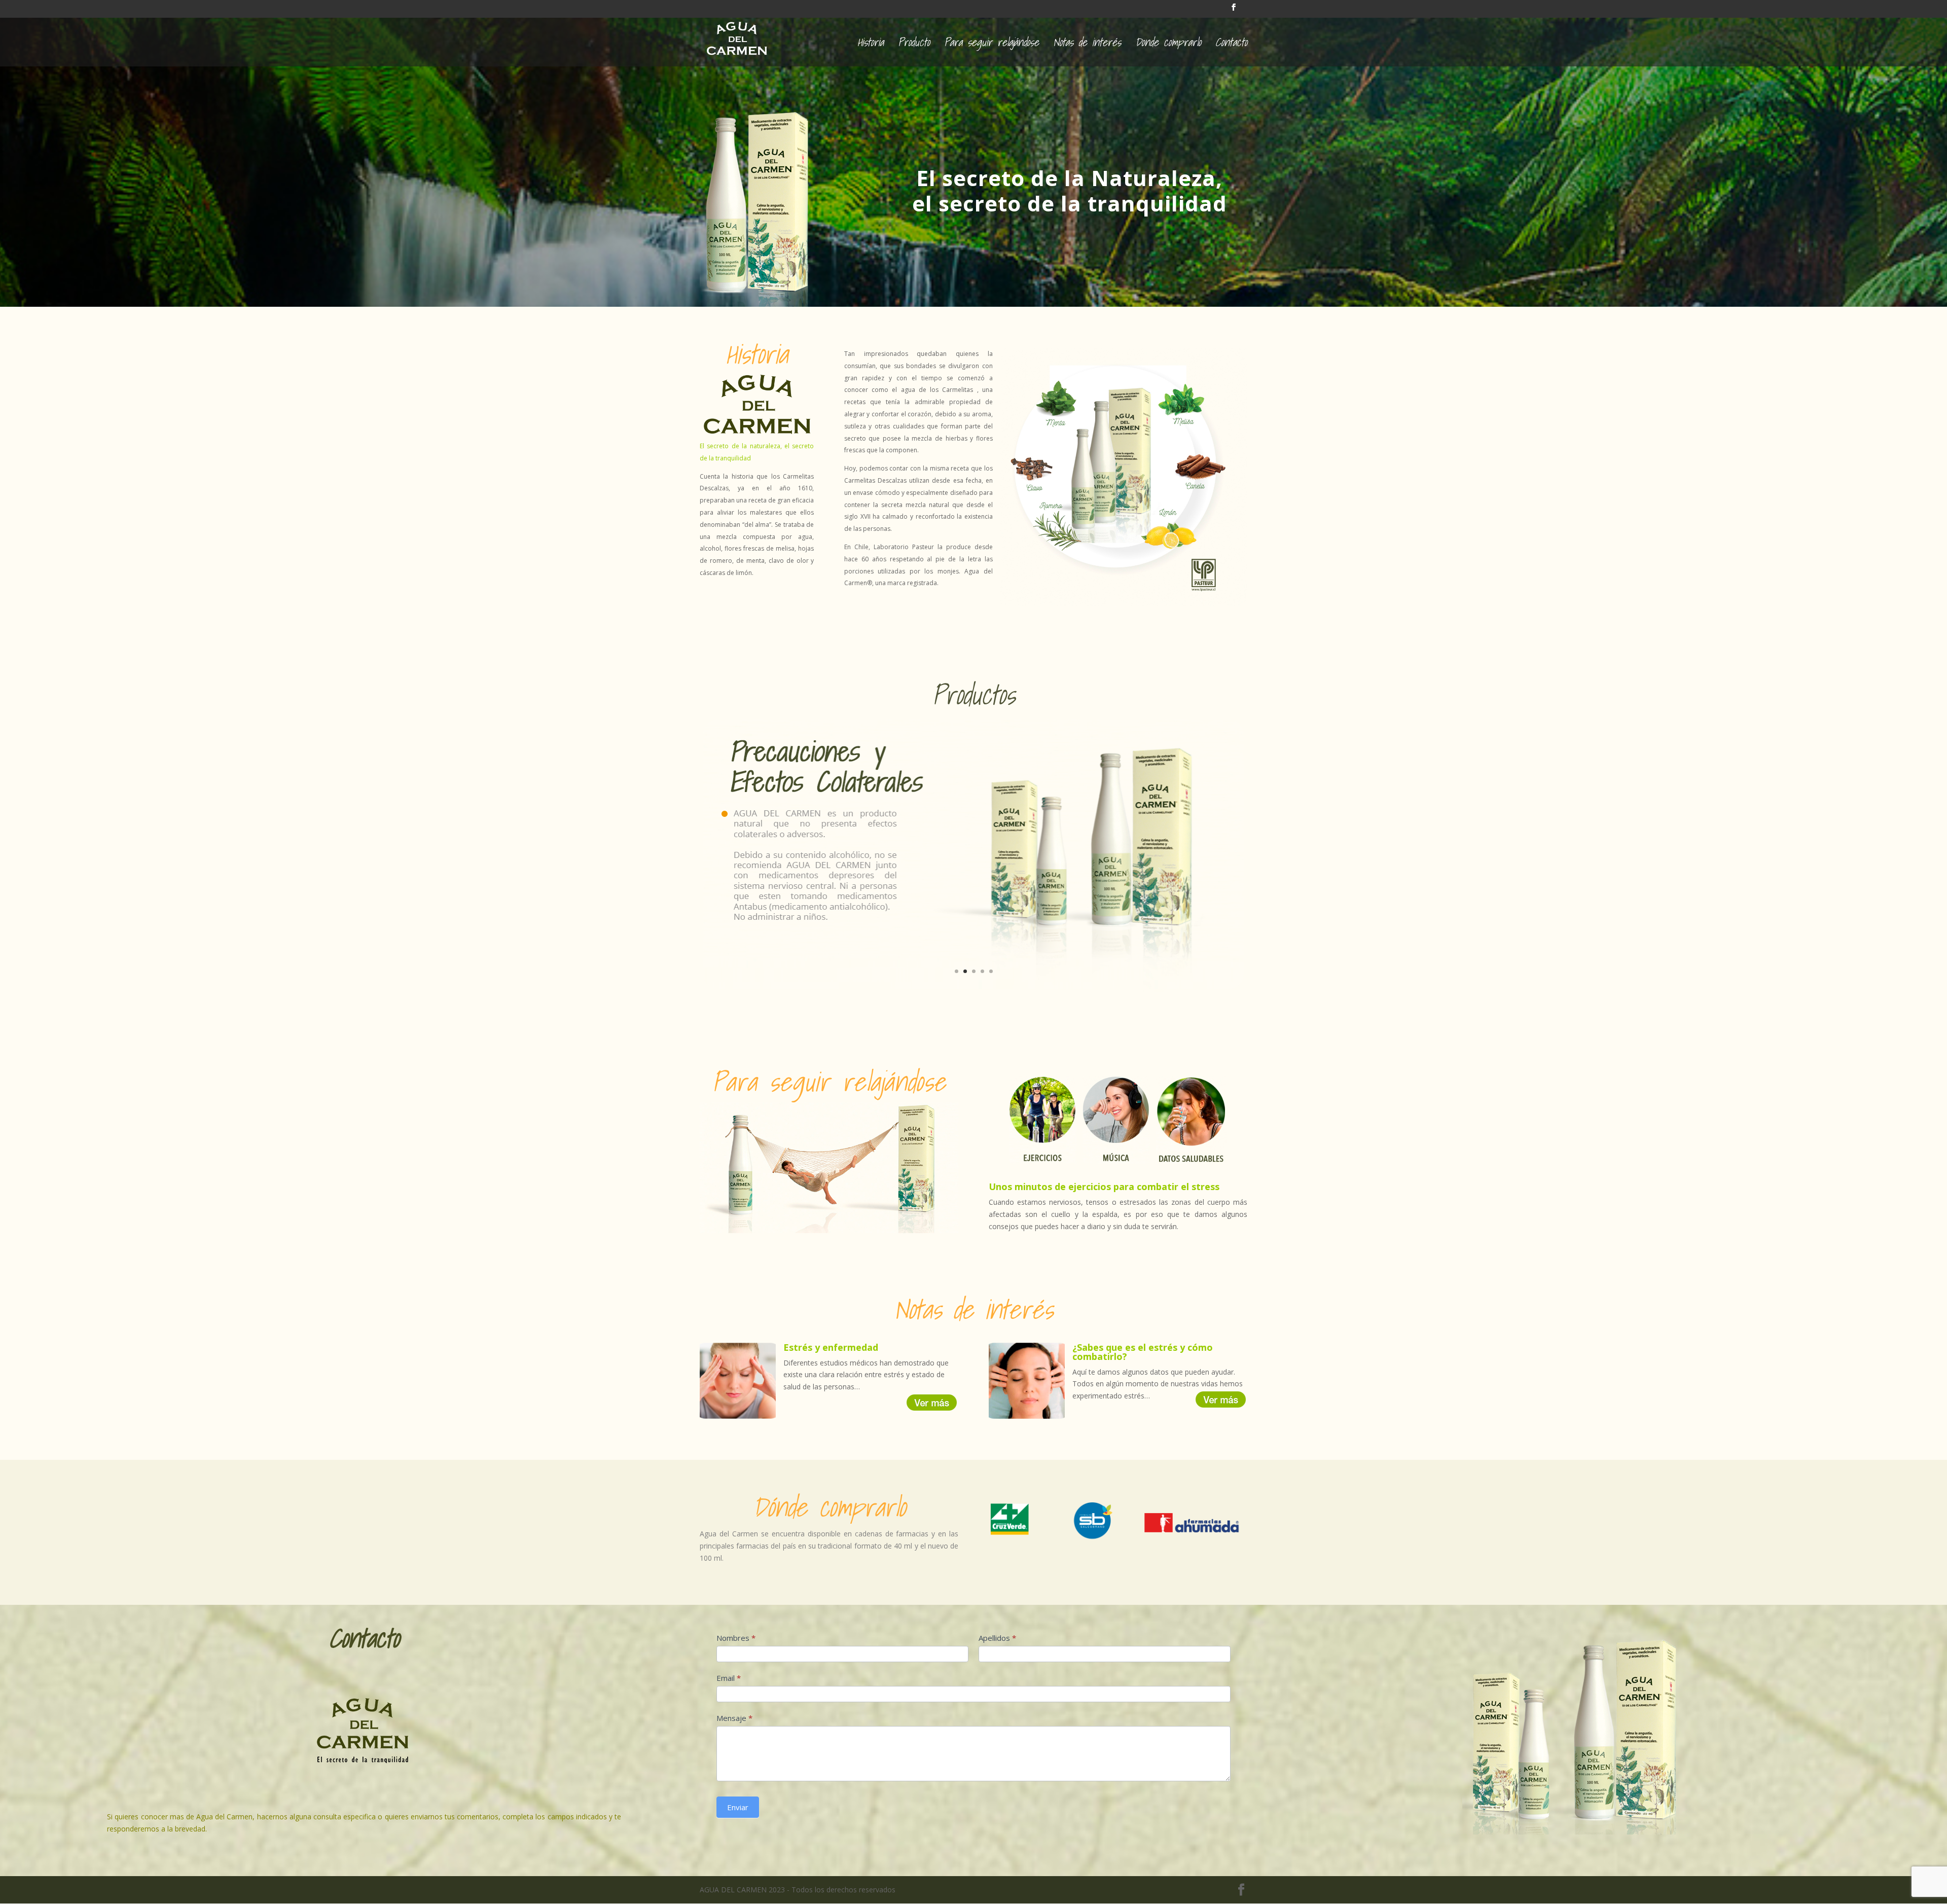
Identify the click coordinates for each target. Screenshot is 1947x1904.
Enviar (738, 1807)
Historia (871, 45)
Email (729, 1678)
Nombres (736, 1638)
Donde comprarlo (1168, 45)
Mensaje (734, 1718)
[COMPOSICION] (974, 989)
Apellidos (997, 1638)
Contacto (1231, 45)
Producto (914, 45)
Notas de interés (1087, 45)
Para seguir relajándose (991, 45)
